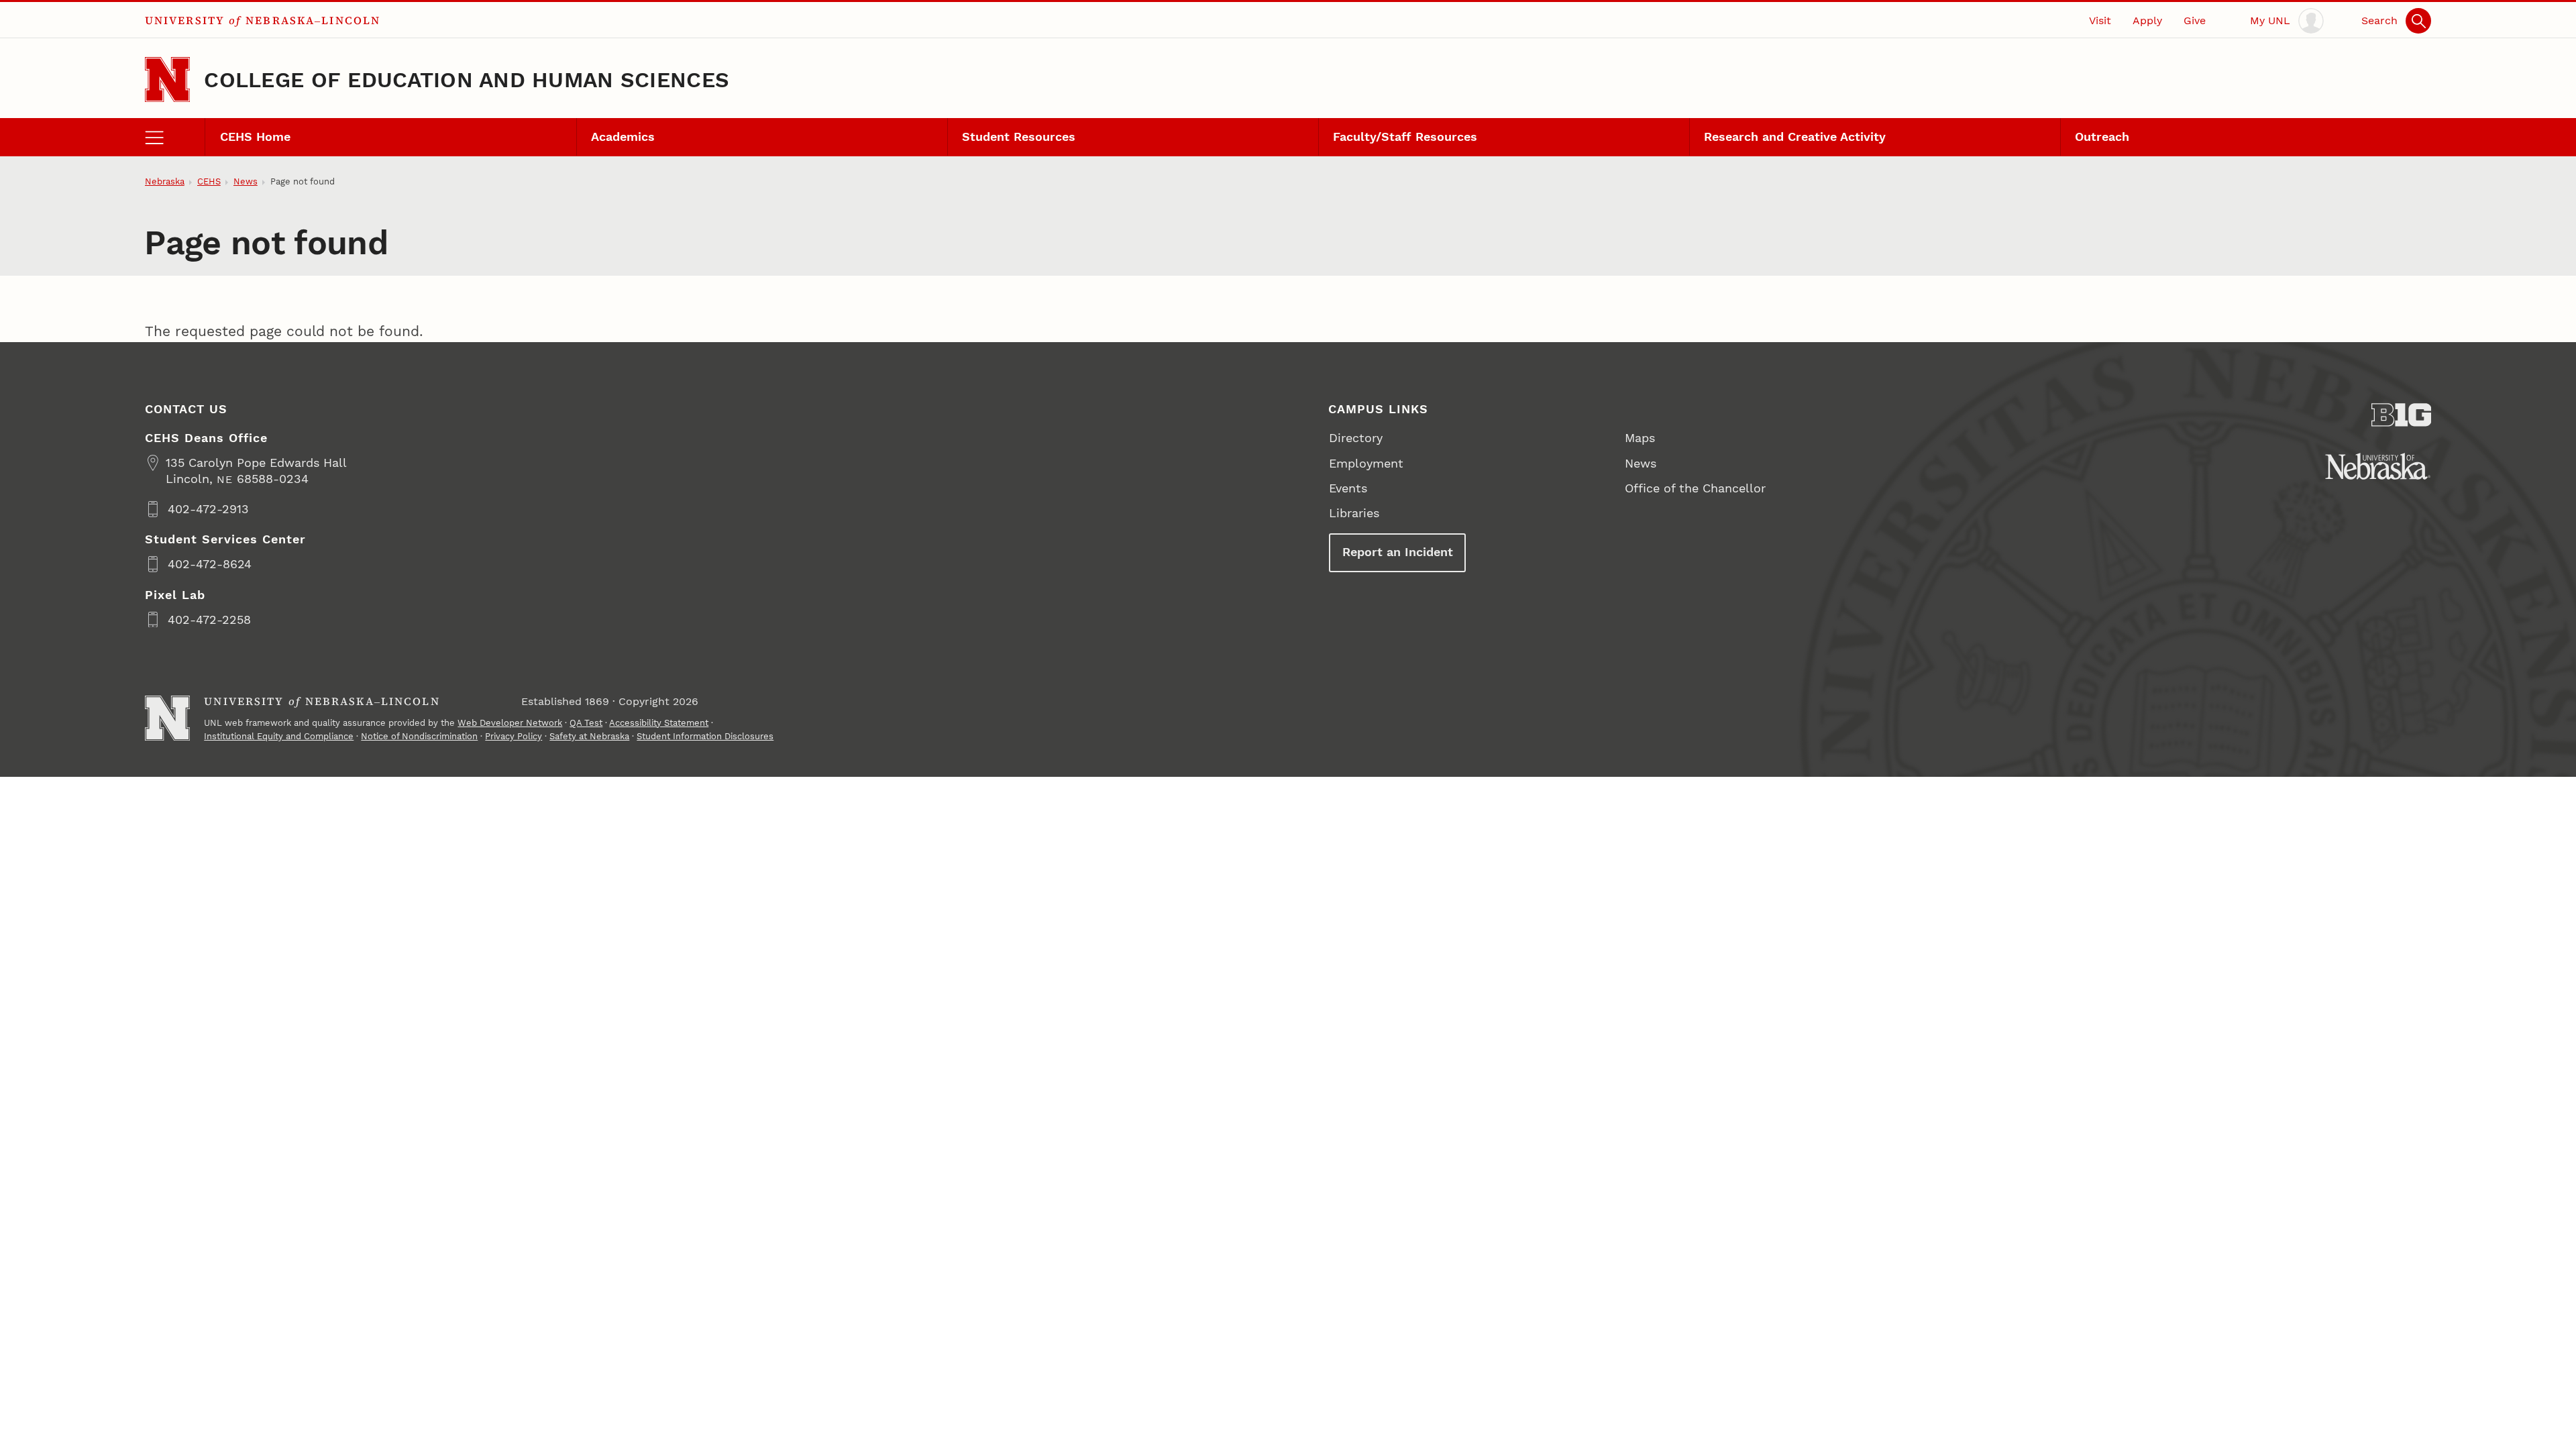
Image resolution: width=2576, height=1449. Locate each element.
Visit (2100, 20)
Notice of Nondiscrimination (419, 736)
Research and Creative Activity (1795, 137)
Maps (1640, 438)
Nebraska (165, 181)
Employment (1366, 463)
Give (2195, 20)
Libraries (1354, 513)
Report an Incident (1398, 552)
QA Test (586, 723)
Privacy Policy (514, 736)
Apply (2147, 20)
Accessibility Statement (659, 723)
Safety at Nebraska (589, 736)
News (246, 181)
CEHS (209, 181)
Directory (1356, 438)
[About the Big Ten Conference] (2402, 415)
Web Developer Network (510, 723)
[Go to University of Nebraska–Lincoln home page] (167, 79)
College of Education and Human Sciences (467, 80)
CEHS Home (255, 137)
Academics (623, 137)
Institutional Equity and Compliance (279, 736)
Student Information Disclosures (705, 736)
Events (1348, 488)
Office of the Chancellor (1695, 488)
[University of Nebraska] (2378, 466)
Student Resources (1019, 137)
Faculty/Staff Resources (1405, 137)
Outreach (2102, 137)
